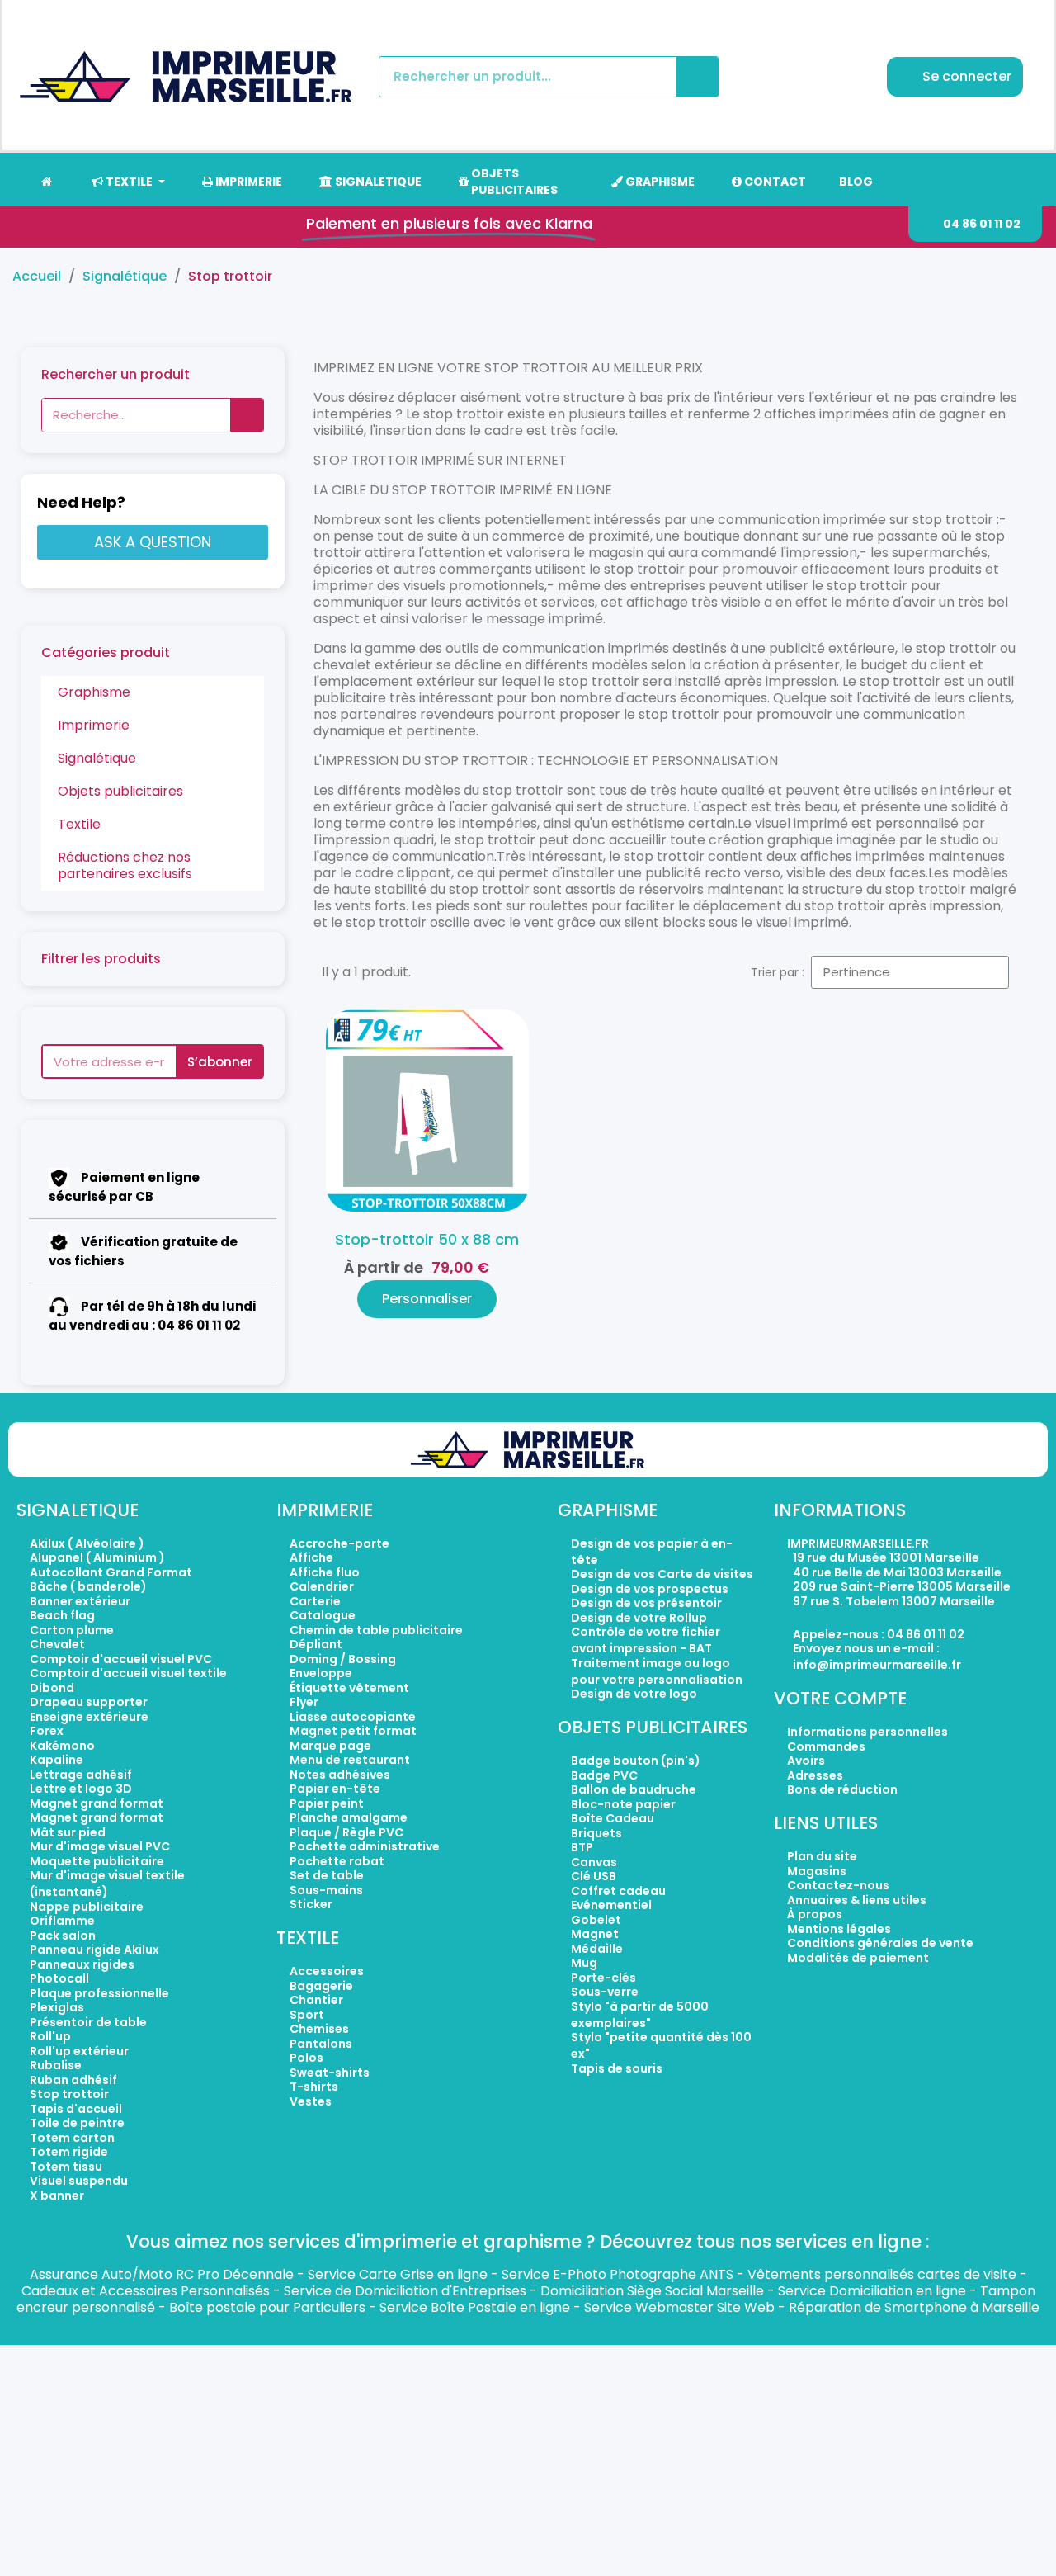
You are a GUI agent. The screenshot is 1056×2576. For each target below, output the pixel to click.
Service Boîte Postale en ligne (475, 2307)
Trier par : (778, 972)
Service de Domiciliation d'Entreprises (405, 2291)
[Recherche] (697, 77)
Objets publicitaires (120, 791)
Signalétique (97, 758)
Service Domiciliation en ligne (872, 2291)
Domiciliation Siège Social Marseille (652, 2291)
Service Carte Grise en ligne (398, 2274)
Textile (79, 824)
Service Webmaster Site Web (679, 2307)
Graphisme (94, 692)
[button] (975, 224)
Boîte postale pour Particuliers (267, 2307)
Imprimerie (94, 725)
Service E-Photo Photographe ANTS (618, 2274)
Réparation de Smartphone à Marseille (914, 2307)
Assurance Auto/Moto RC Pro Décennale (162, 2274)
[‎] (46, 182)
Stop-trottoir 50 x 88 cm (427, 1239)
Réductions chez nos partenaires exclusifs (125, 865)
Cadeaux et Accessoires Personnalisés (146, 2291)
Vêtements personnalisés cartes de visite (882, 2274)
